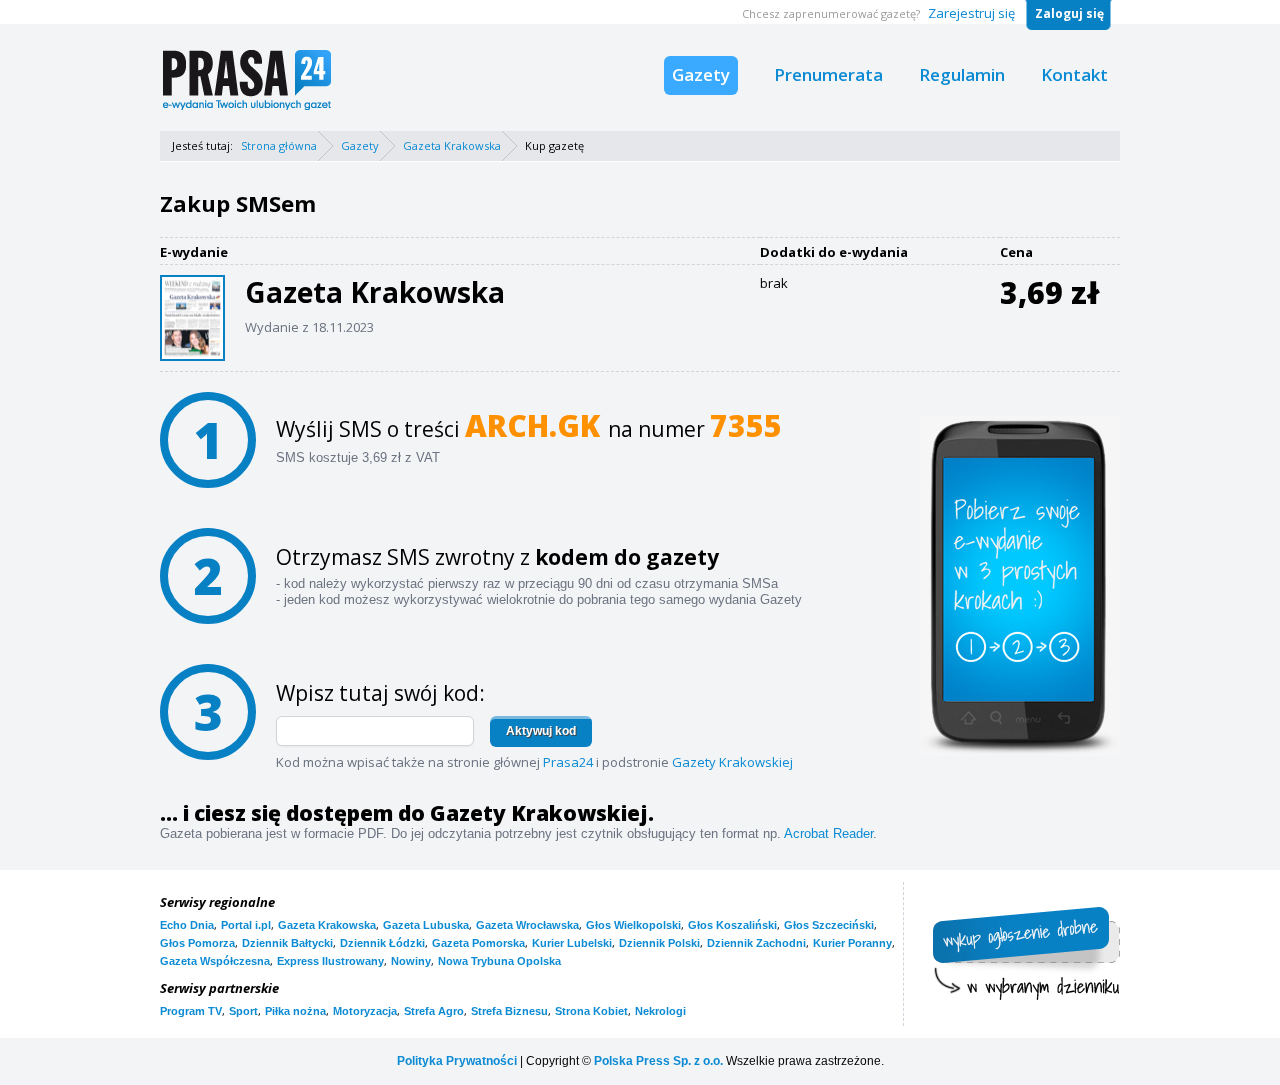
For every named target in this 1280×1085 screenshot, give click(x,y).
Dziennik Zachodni (756, 943)
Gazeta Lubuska (426, 925)
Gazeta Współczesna (215, 961)
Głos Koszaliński (732, 925)
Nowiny (411, 961)
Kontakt (1074, 74)
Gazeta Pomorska (478, 943)
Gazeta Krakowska (452, 145)
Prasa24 (568, 762)
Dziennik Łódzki (382, 943)
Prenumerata (828, 74)
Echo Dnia (187, 925)
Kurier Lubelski (572, 943)
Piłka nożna (295, 1011)
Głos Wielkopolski (633, 925)
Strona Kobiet (591, 1011)
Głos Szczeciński (829, 925)
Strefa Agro (434, 1011)
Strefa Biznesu (509, 1011)
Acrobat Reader (828, 833)
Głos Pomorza (197, 943)
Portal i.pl (246, 925)
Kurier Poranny (852, 943)
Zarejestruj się (971, 13)
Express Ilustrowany (330, 961)
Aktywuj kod (541, 731)
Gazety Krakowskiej (732, 762)
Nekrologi (660, 1011)
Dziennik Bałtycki (287, 943)
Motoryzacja (365, 1011)
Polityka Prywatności (457, 1061)
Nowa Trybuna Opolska (499, 961)
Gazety (701, 74)
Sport (243, 1011)
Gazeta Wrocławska (527, 925)
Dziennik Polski (659, 943)
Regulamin (962, 74)
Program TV (191, 1011)
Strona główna (279, 145)
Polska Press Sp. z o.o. (658, 1061)
